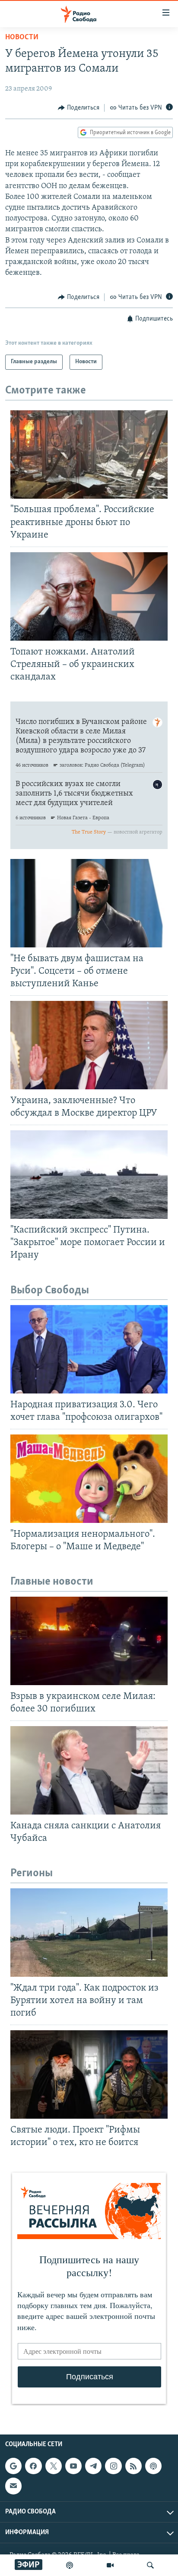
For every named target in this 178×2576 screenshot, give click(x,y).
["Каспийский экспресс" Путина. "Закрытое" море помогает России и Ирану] (89, 1175)
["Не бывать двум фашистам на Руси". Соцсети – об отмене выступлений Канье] (89, 903)
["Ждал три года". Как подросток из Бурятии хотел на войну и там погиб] (89, 1933)
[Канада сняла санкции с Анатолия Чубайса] (89, 1770)
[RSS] (133, 2466)
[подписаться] (13, 2486)
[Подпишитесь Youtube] (73, 2466)
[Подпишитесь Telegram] (93, 2466)
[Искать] (150, 2565)
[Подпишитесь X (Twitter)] (54, 2466)
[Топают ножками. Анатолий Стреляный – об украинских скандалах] (89, 596)
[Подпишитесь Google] (13, 2466)
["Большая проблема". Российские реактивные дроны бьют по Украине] (89, 454)
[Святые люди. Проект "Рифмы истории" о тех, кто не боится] (89, 2074)
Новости (22, 38)
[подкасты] (70, 2565)
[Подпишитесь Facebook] (33, 2466)
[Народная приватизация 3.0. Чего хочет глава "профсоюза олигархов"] (89, 1349)
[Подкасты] (153, 2466)
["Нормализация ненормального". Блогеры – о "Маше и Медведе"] (89, 1479)
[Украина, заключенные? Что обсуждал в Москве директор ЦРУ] (89, 1045)
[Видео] (110, 2565)
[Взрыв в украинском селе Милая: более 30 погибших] (89, 1641)
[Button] (79, 108)
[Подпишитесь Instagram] (113, 2466)
